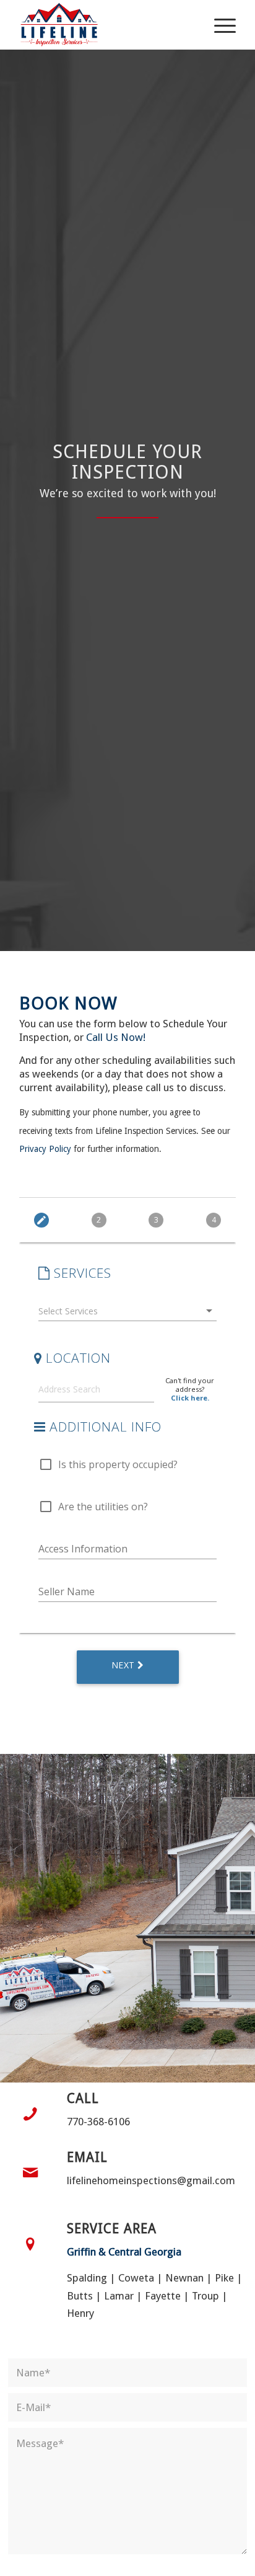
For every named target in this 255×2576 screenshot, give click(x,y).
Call (83, 2098)
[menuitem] (219, 25)
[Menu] (219, 25)
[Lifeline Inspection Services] (106, 25)
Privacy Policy (45, 1149)
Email (87, 2157)
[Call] (30, 2114)
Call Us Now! (116, 1037)
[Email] (30, 2173)
